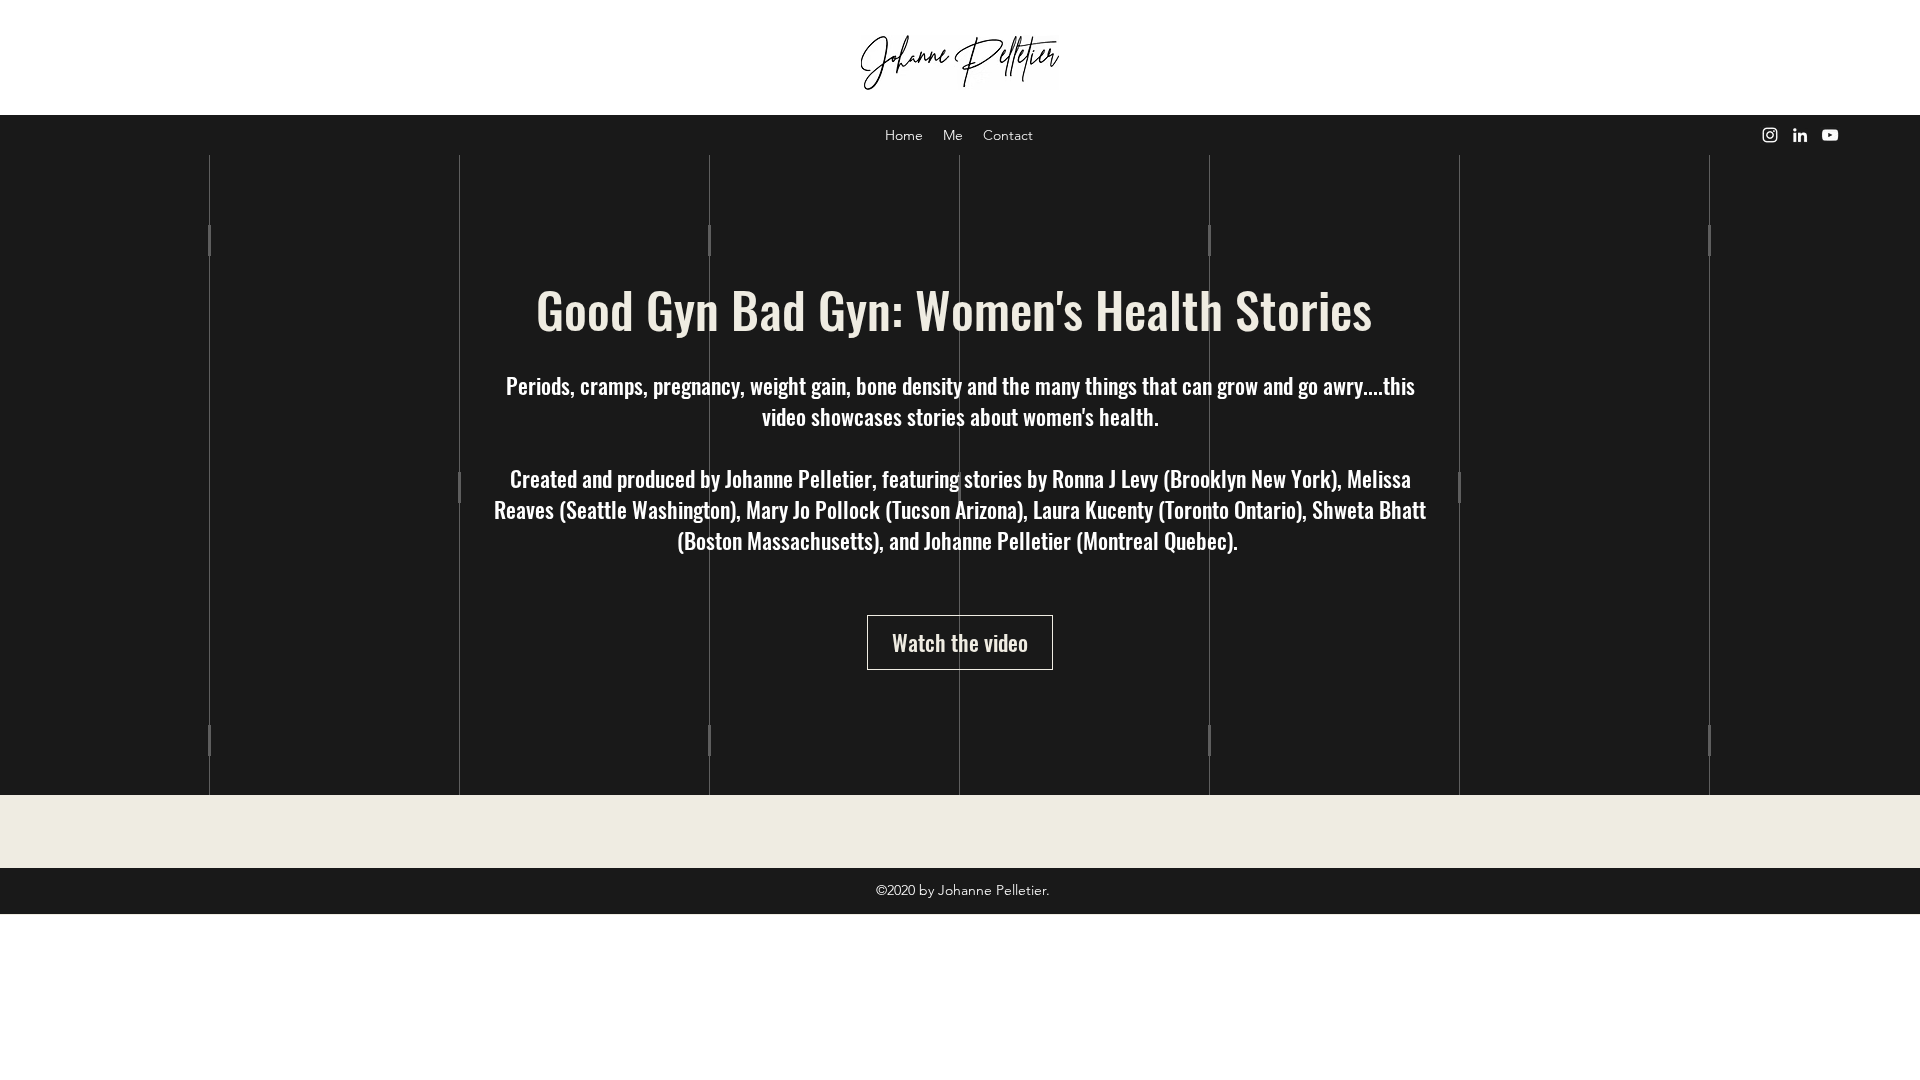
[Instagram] (1770, 135)
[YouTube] (1830, 135)
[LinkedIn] (1800, 135)
